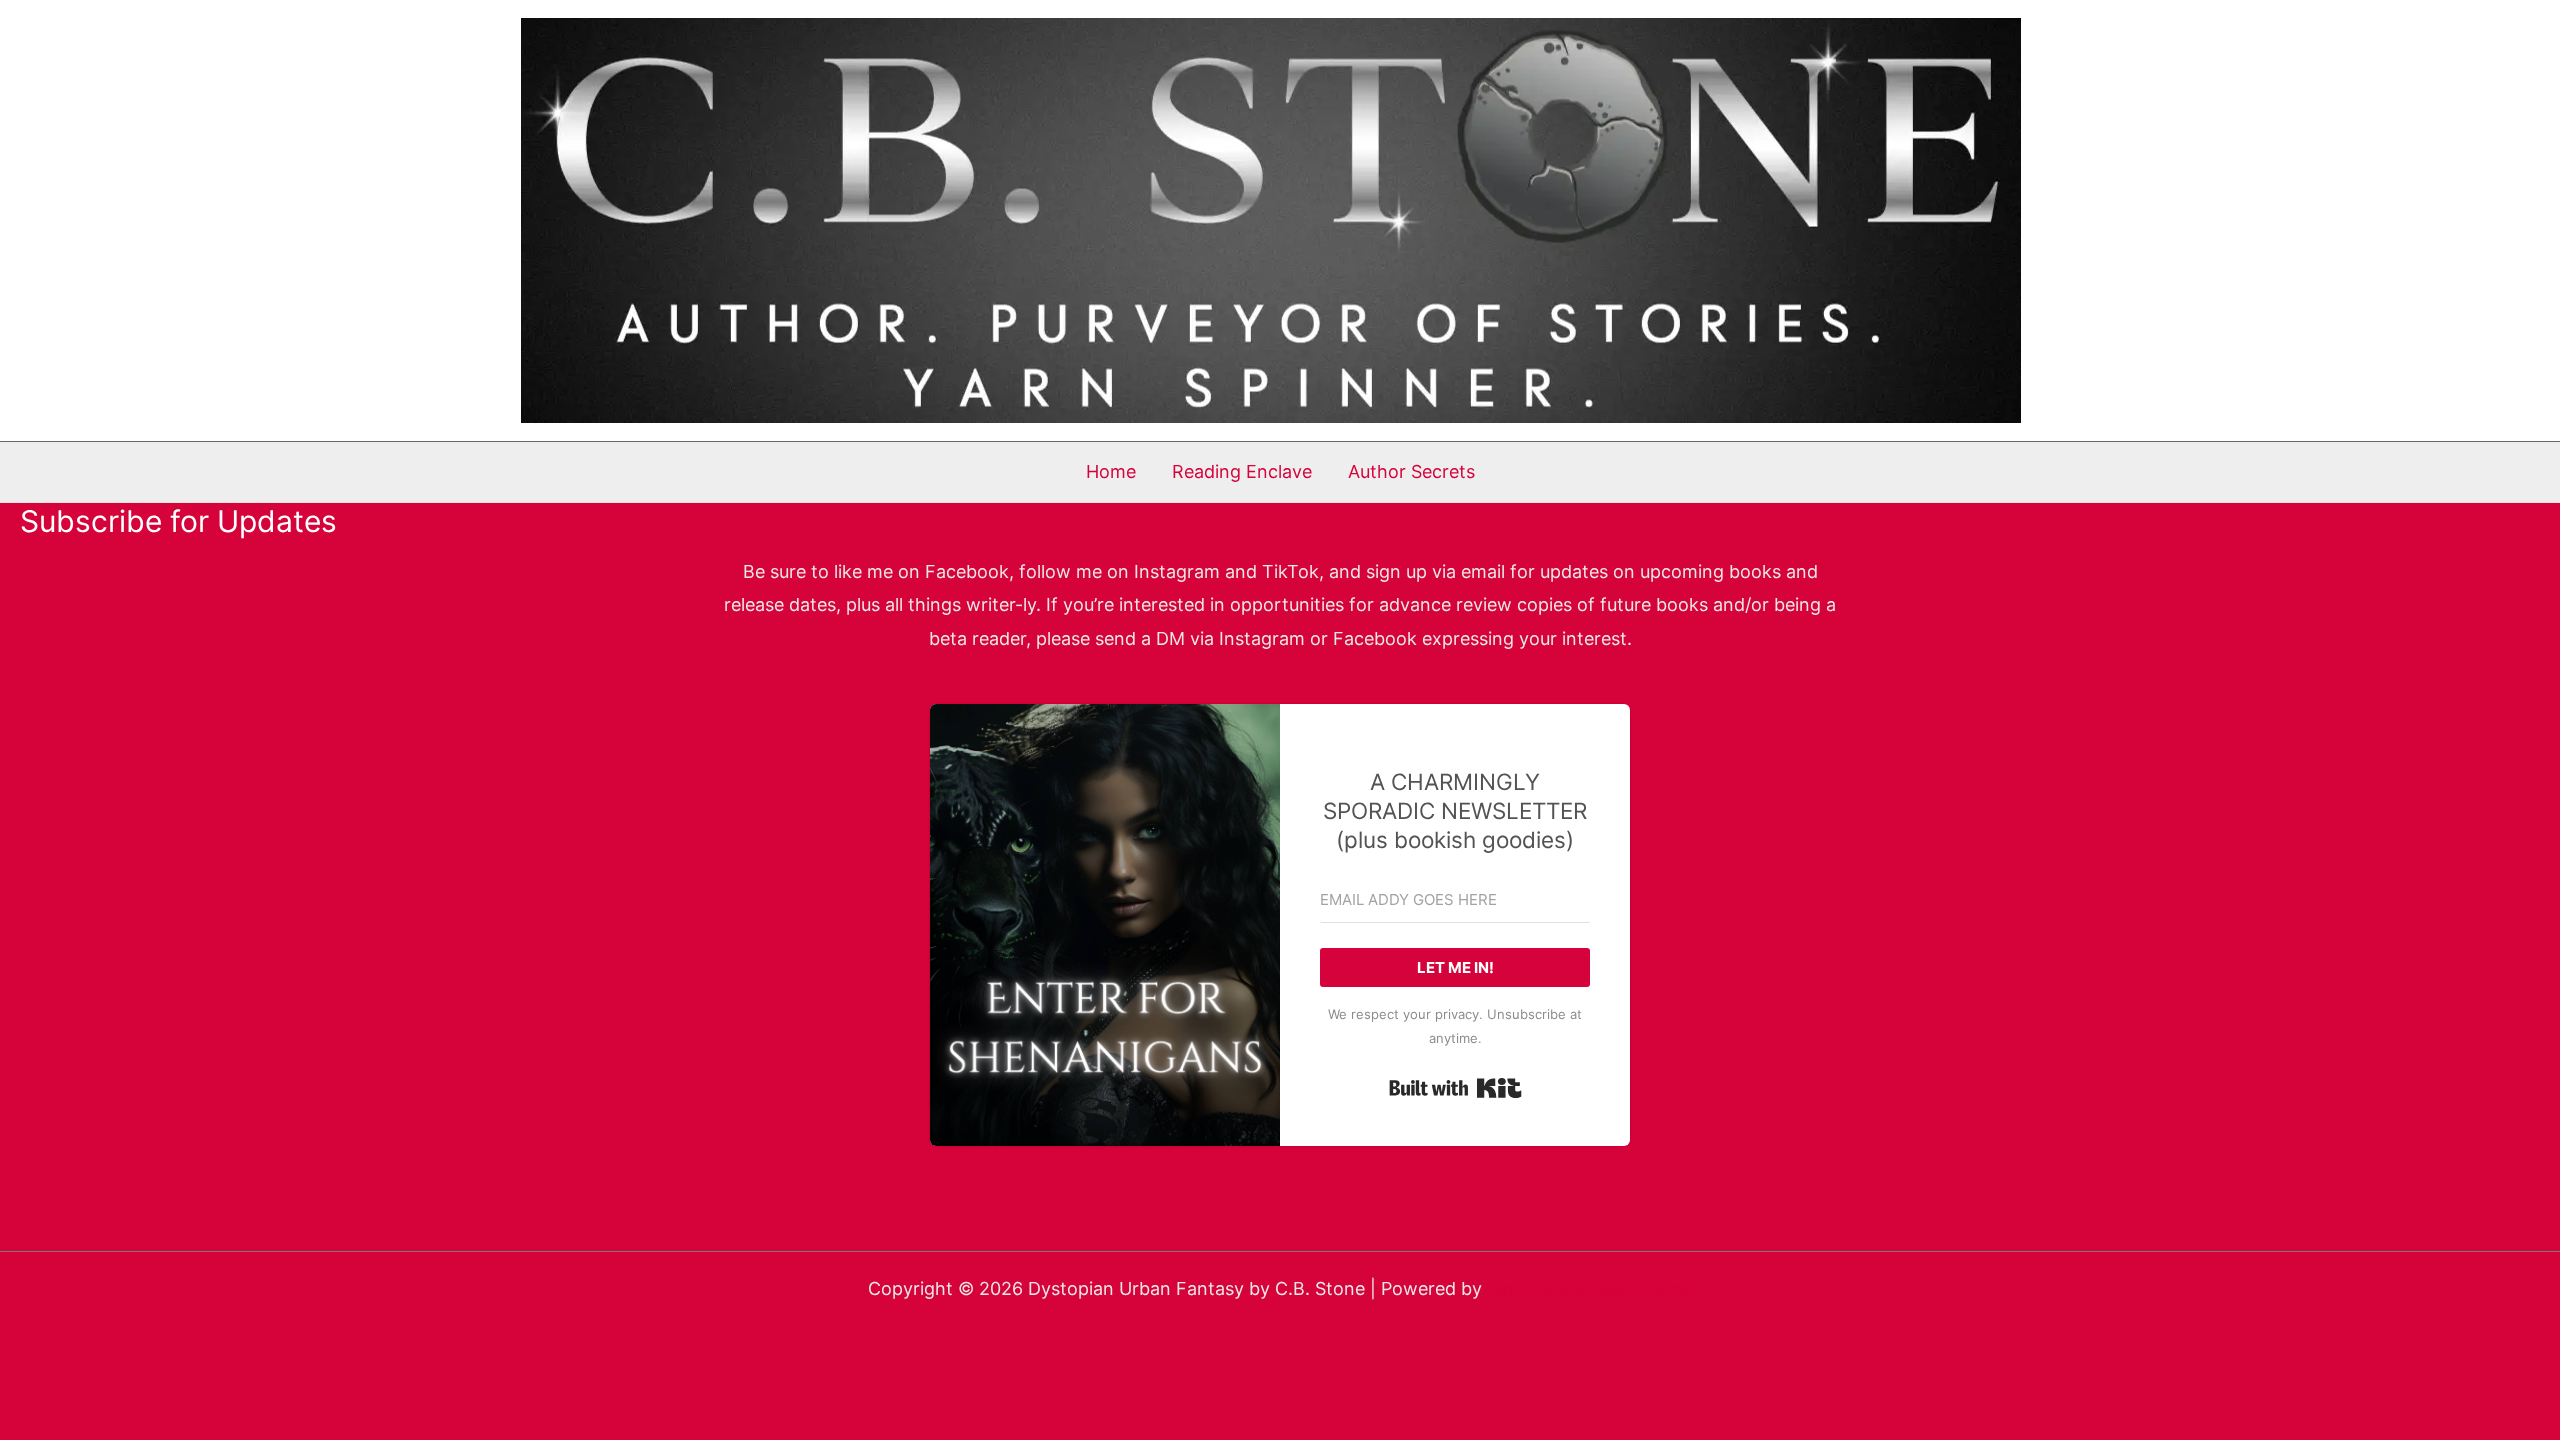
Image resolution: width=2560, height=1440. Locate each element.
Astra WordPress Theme (1589, 1288)
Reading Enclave (1242, 471)
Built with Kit (1455, 1088)
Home (1111, 471)
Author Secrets (1411, 471)
